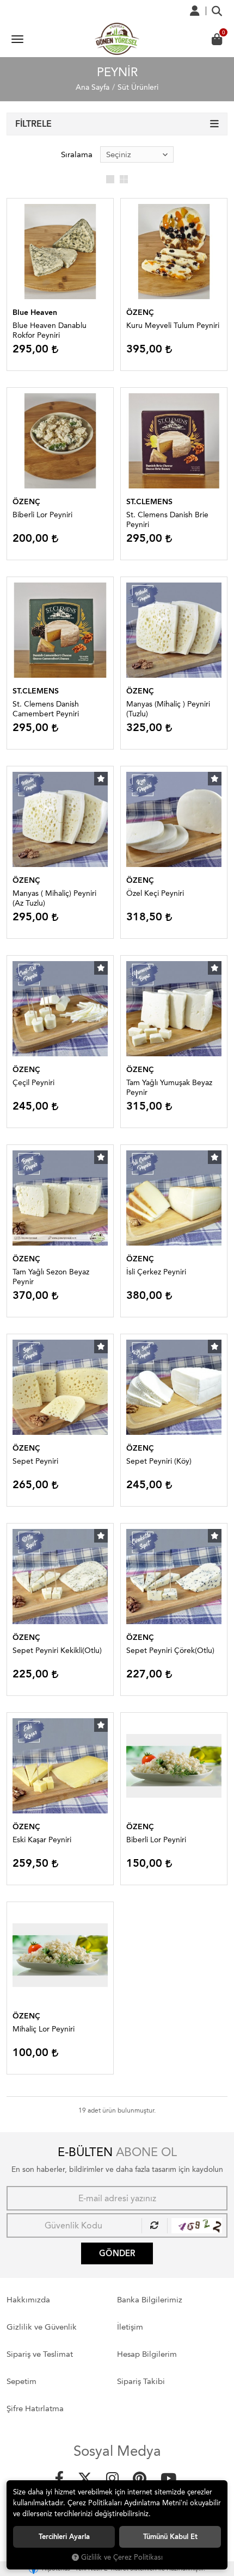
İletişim (130, 2327)
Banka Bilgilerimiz (150, 2300)
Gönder (117, 2253)
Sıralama (77, 154)
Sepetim (21, 2381)
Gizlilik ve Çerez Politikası (122, 2557)
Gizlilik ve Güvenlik (42, 2327)
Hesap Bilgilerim (147, 2354)
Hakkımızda (28, 2300)
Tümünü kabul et (170, 2537)
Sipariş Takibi (141, 2381)
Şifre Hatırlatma (35, 2408)
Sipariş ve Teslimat (40, 2354)
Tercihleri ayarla (64, 2537)
